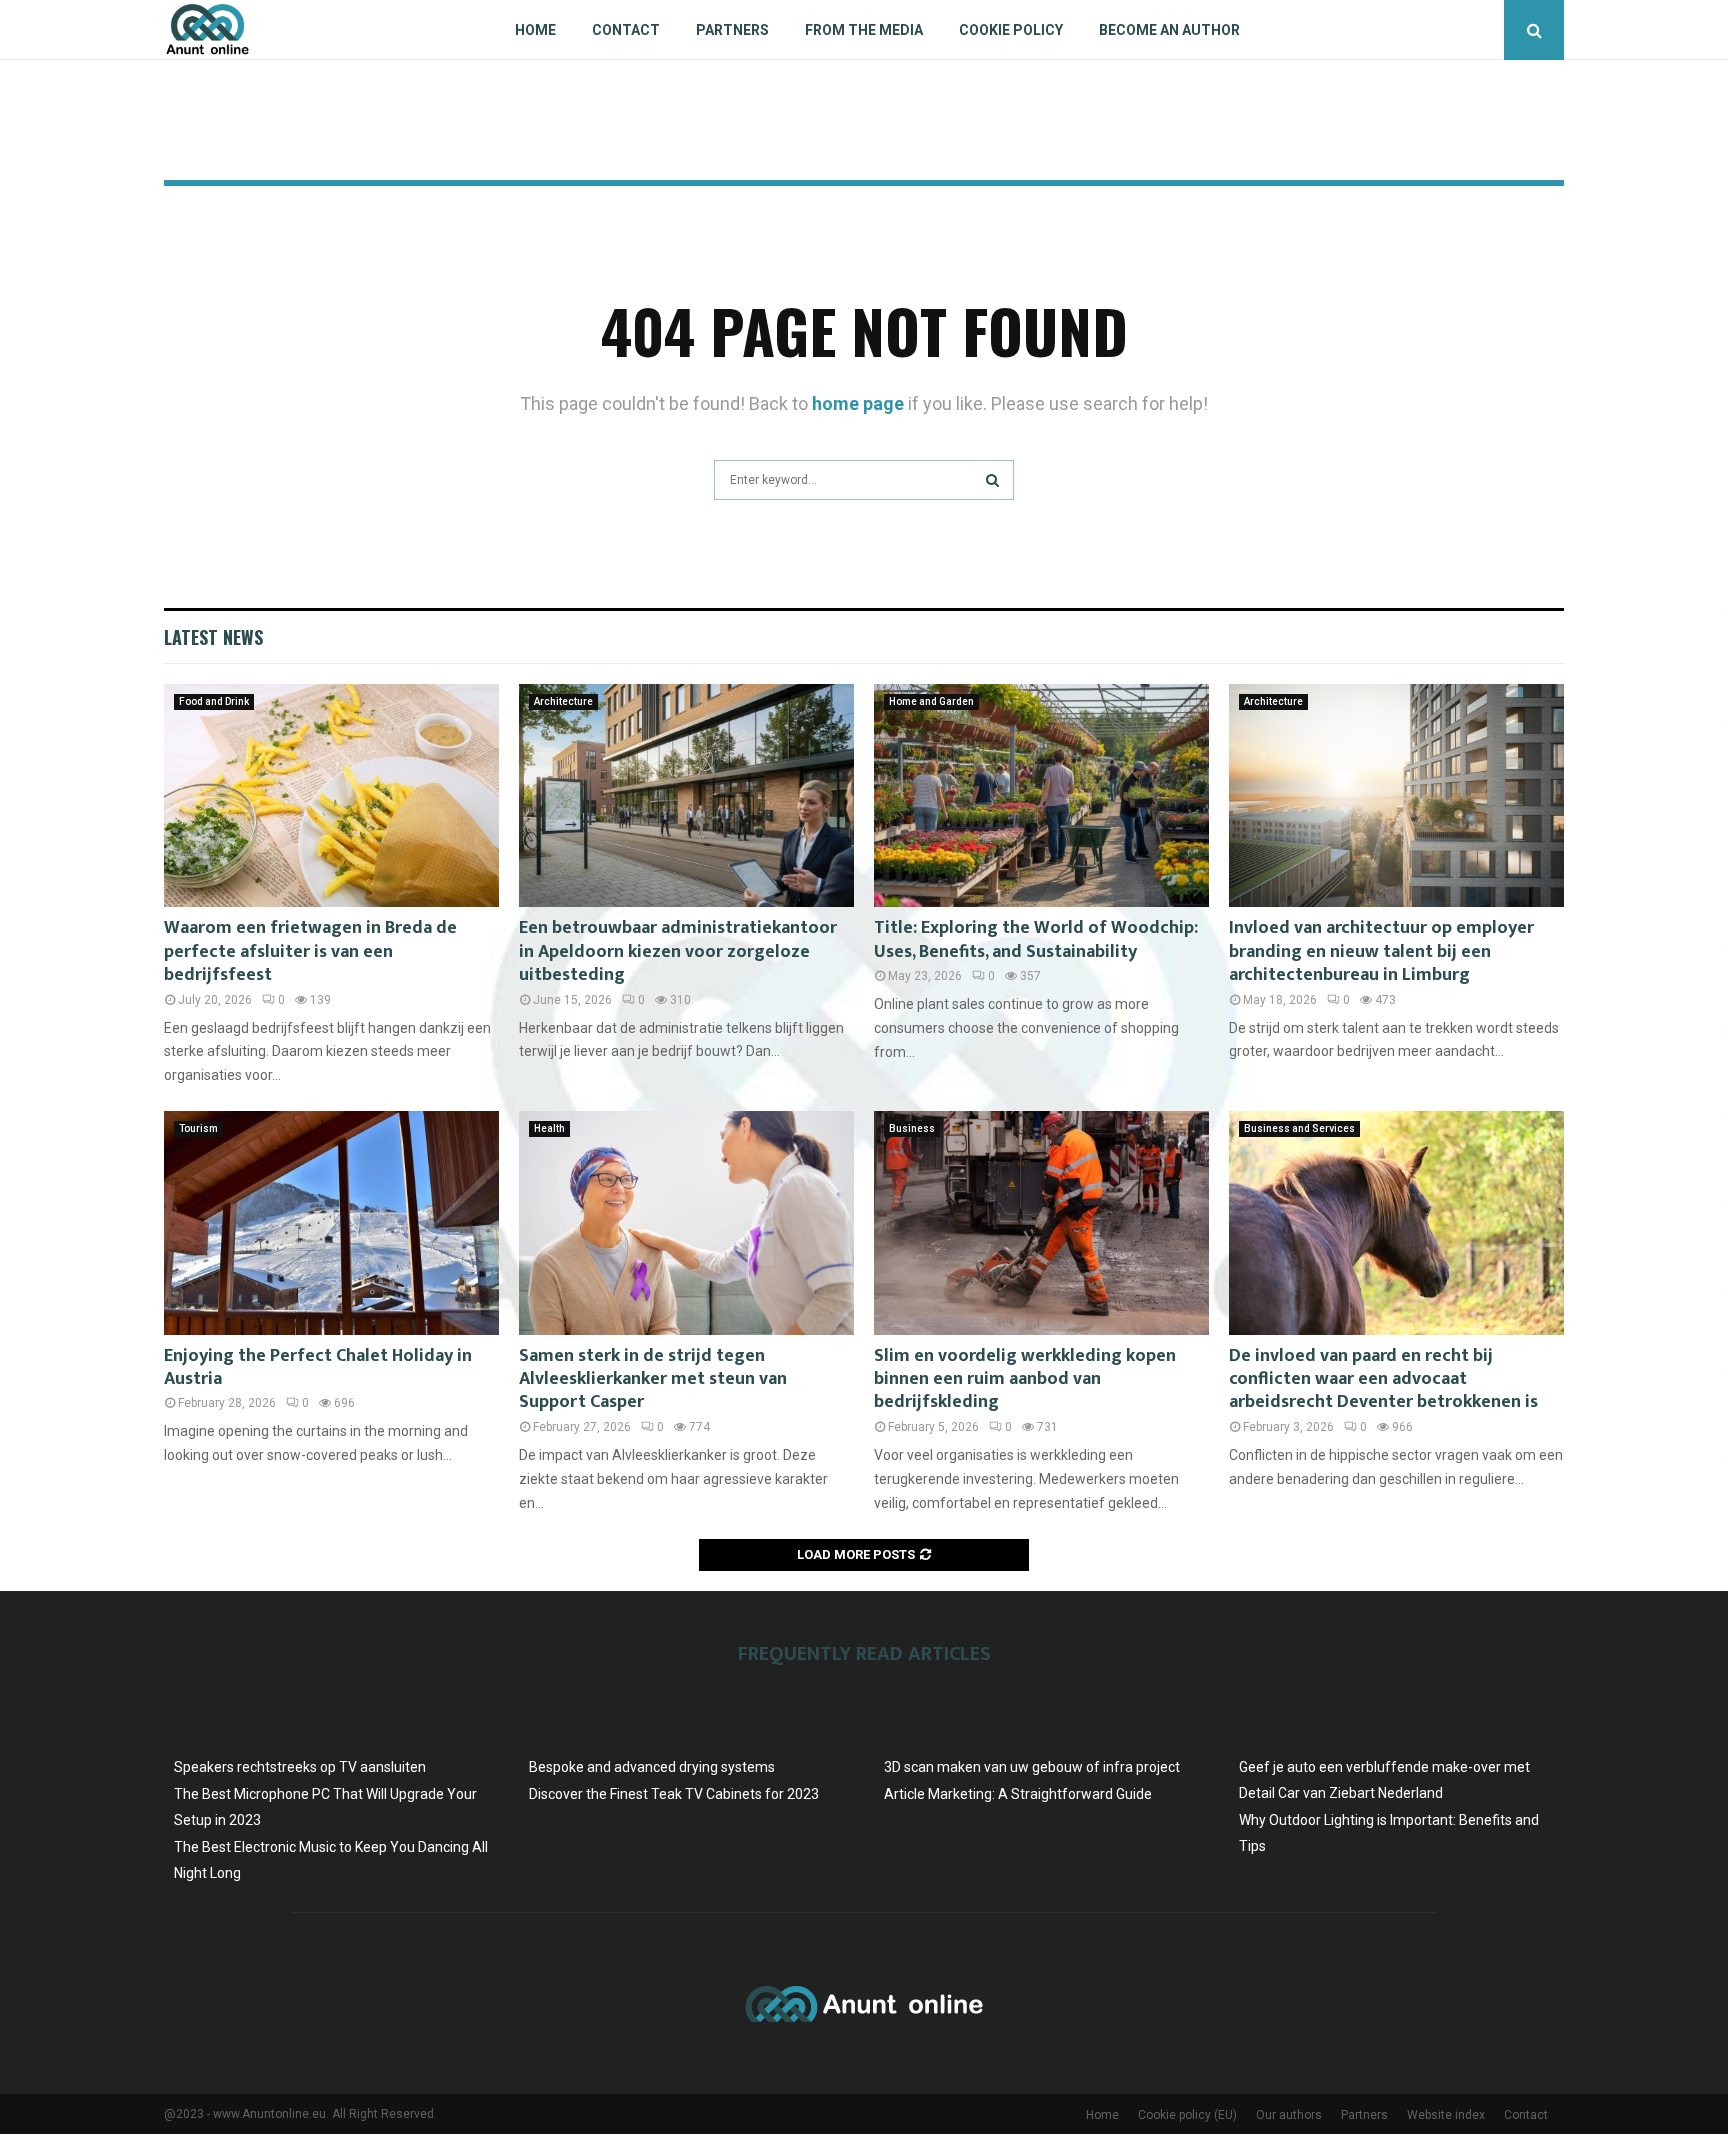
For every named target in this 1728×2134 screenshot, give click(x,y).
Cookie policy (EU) (1187, 2115)
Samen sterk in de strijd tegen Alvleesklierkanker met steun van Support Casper (653, 1379)
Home (535, 30)
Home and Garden (931, 701)
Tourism (198, 1128)
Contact (626, 30)
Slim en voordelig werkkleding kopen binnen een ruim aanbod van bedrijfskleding (1025, 1379)
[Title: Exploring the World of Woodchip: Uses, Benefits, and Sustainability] (1041, 795)
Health (549, 1128)
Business (912, 1128)
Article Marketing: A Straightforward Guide (1018, 1794)
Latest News (213, 637)
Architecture (563, 701)
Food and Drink (214, 701)
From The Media (864, 30)
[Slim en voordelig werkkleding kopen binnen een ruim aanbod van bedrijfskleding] (1041, 1222)
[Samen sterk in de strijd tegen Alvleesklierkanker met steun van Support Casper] (686, 1222)
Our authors (1289, 2115)
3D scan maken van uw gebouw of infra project (1032, 1767)
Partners (732, 30)
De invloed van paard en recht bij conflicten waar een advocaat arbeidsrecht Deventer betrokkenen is (1383, 1379)
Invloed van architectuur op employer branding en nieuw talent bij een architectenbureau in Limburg (1381, 951)
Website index (1446, 2115)
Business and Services (1299, 1128)
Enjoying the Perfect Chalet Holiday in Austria (318, 1367)
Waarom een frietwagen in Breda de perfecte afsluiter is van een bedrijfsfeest (310, 951)
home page (858, 403)
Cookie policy (1011, 30)
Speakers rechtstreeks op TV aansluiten (300, 1767)
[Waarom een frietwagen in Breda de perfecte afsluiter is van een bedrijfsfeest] (331, 795)
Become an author (1169, 30)
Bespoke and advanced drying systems (652, 1767)
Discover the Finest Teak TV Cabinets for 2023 (674, 1794)
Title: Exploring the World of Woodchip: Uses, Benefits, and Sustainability (1036, 939)
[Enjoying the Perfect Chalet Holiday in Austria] (331, 1222)
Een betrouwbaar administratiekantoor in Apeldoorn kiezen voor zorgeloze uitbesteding (678, 951)
